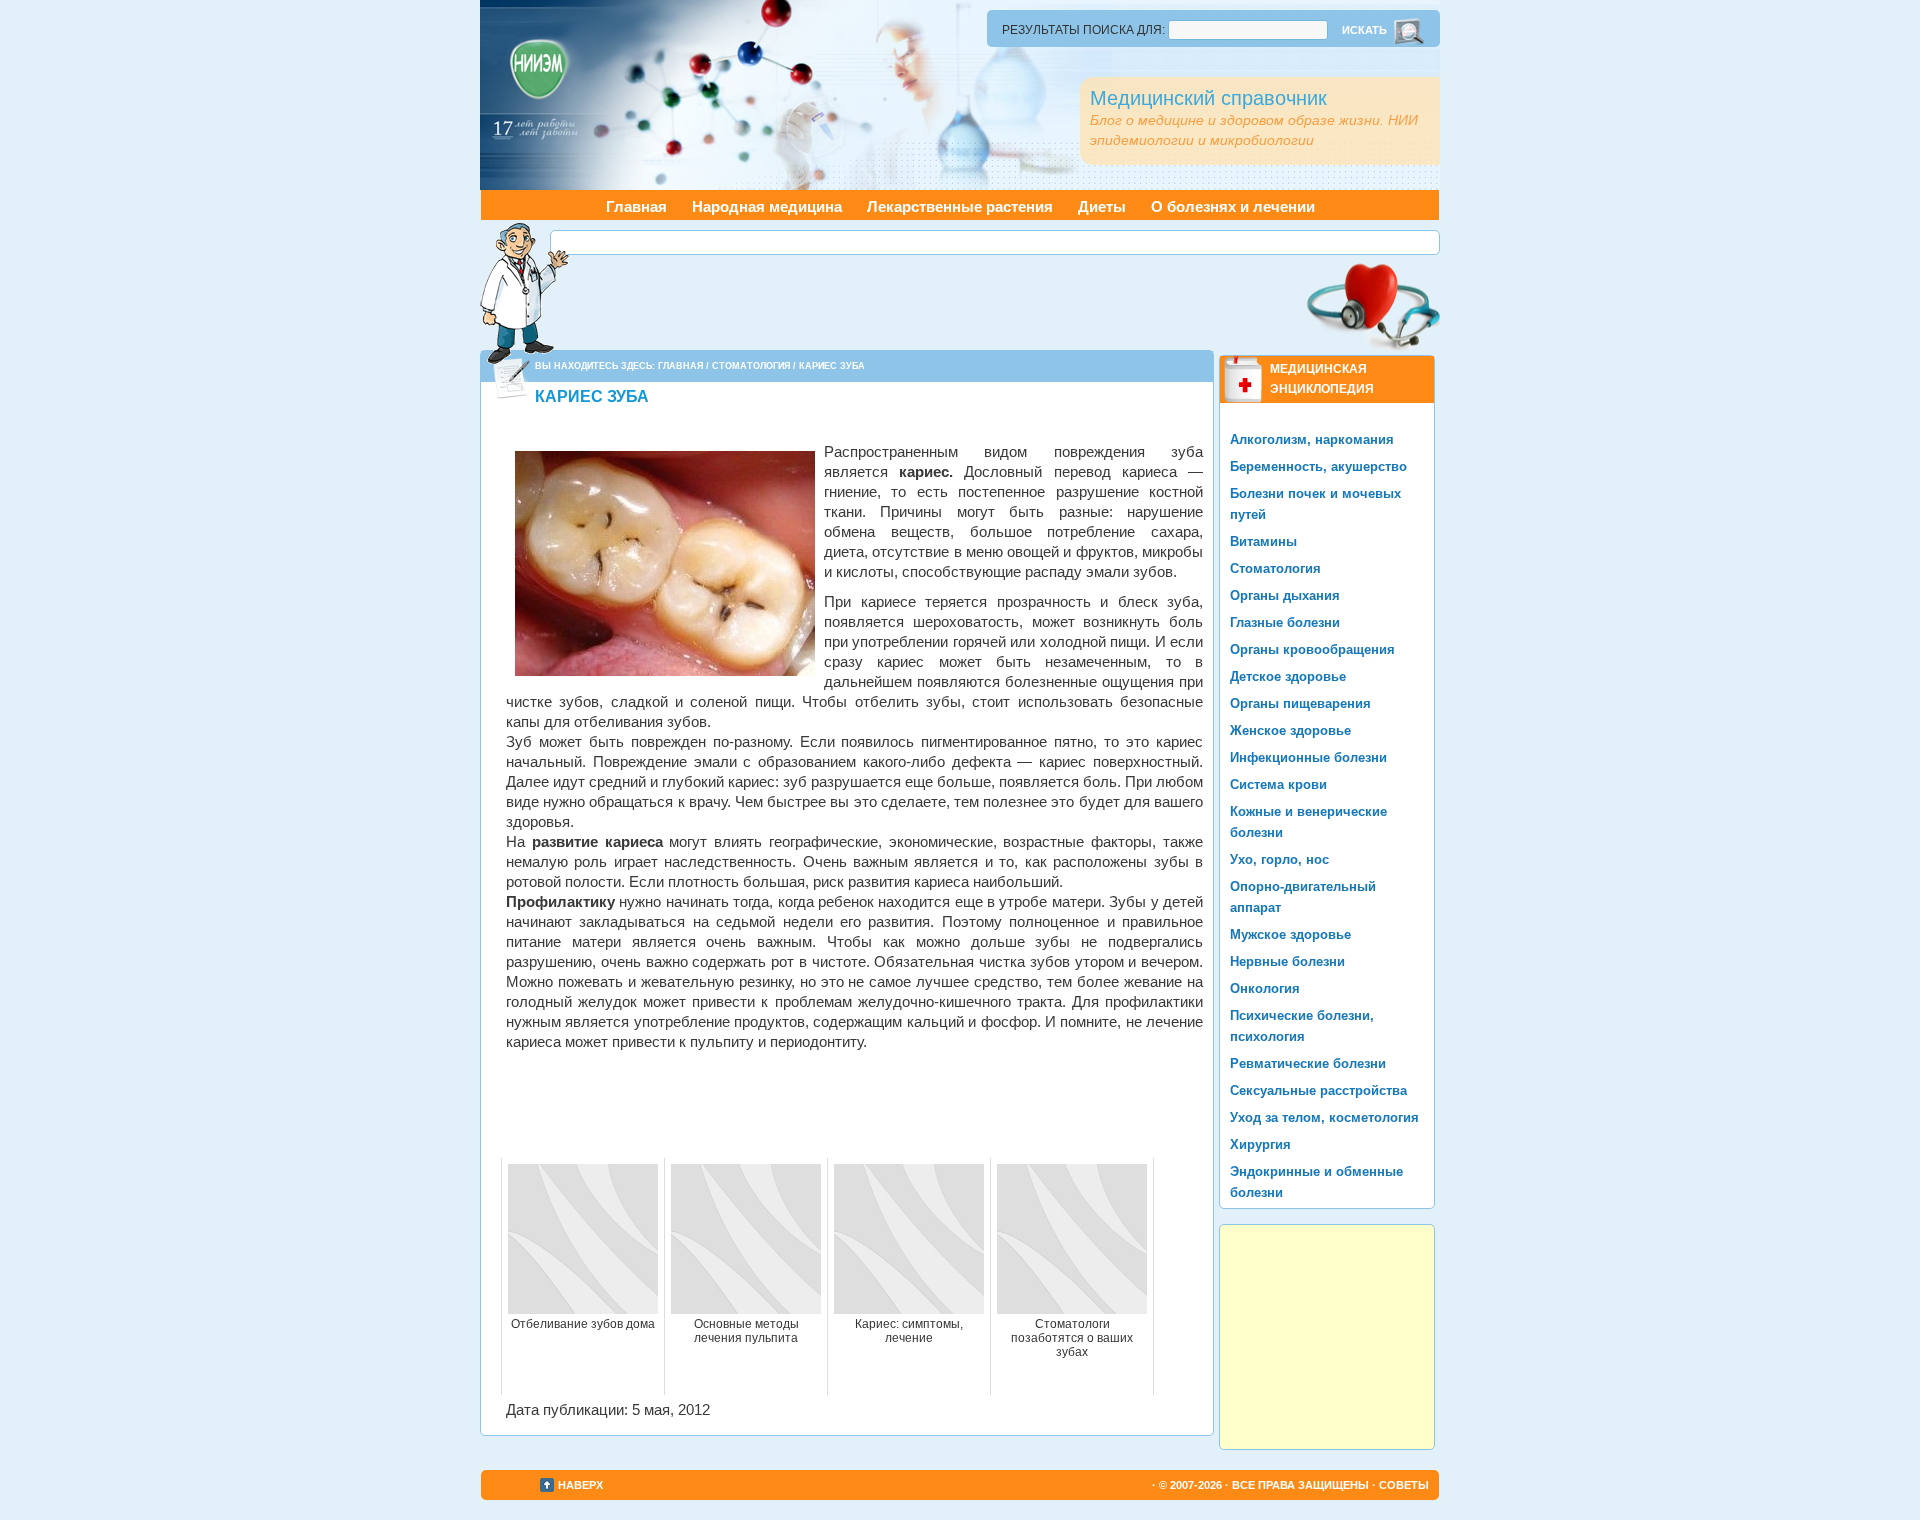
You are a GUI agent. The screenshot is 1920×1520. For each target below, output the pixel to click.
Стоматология (751, 366)
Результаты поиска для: (1083, 30)
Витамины (1263, 541)
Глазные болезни (1285, 622)
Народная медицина (767, 206)
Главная (636, 206)
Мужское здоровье (1290, 934)
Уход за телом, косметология (1324, 1117)
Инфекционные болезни (1308, 757)
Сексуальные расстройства (1318, 1090)
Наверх (580, 1485)
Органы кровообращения (1312, 649)
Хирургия (1260, 1144)
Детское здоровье (1288, 676)
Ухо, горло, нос (1279, 859)
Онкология (1265, 988)
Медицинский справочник (1208, 98)
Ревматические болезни (1308, 1063)
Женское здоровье (1290, 730)
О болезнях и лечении (1233, 206)
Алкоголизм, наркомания (1312, 439)
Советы (1404, 1485)
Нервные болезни (1287, 961)
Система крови (1278, 784)
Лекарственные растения (960, 206)
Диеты (1102, 206)
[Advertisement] (995, 242)
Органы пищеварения (1300, 703)
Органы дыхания (1285, 595)
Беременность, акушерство (1318, 466)
